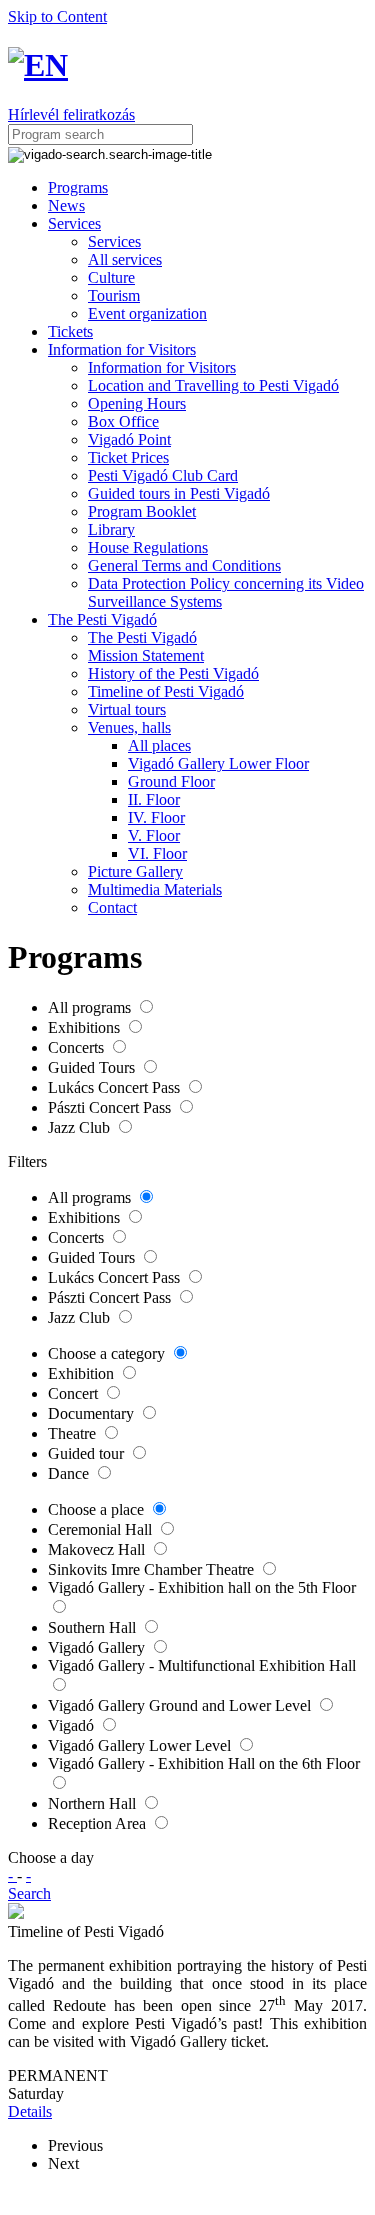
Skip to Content (57, 16)
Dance (70, 1473)
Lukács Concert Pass (116, 1087)
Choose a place (98, 1509)
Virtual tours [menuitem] (127, 709)
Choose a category (108, 1353)
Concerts (78, 1047)
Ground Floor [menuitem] (171, 781)
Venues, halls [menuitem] (129, 727)
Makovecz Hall (98, 1549)
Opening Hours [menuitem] (137, 403)
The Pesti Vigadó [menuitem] (142, 637)
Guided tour (88, 1453)
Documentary (93, 1413)
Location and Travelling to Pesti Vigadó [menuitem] (213, 385)
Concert (75, 1393)
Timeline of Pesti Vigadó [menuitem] (166, 691)
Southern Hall (94, 1627)
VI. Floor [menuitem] (157, 853)
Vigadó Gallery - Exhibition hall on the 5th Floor (202, 1587)
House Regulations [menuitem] (148, 547)
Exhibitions (86, 1027)
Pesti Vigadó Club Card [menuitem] (163, 475)
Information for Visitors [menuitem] (162, 367)
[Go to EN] (38, 65)
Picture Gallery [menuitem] (135, 871)
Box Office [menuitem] (123, 421)
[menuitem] (78, 187)
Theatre (74, 1433)
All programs (91, 1007)
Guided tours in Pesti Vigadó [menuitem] (179, 493)
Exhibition (83, 1373)
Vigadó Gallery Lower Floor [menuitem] (218, 763)
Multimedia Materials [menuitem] (155, 889)
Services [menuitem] (114, 241)
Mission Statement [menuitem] (146, 655)
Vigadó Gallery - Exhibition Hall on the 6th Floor (204, 1763)
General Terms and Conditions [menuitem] (184, 565)
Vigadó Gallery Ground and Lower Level (181, 1705)
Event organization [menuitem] (147, 313)
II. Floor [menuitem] (154, 799)
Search (29, 1893)
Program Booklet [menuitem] (142, 511)
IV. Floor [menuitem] (156, 817)
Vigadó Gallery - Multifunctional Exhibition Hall (202, 1665)
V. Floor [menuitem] (154, 835)
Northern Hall (94, 1803)
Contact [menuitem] (112, 907)
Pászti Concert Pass (111, 1107)
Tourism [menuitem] (114, 295)
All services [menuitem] (125, 259)
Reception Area (99, 1823)
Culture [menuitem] (111, 277)
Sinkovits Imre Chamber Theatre (153, 1569)
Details (30, 2111)
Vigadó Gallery (98, 1647)
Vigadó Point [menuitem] (129, 439)
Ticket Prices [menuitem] (128, 457)
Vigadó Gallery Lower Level (141, 1745)
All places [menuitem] (159, 745)
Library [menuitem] (111, 529)
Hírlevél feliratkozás (71, 114)
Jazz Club (81, 1127)
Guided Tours (93, 1067)
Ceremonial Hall (102, 1529)
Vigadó (73, 1725)
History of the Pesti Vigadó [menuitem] (173, 673)
